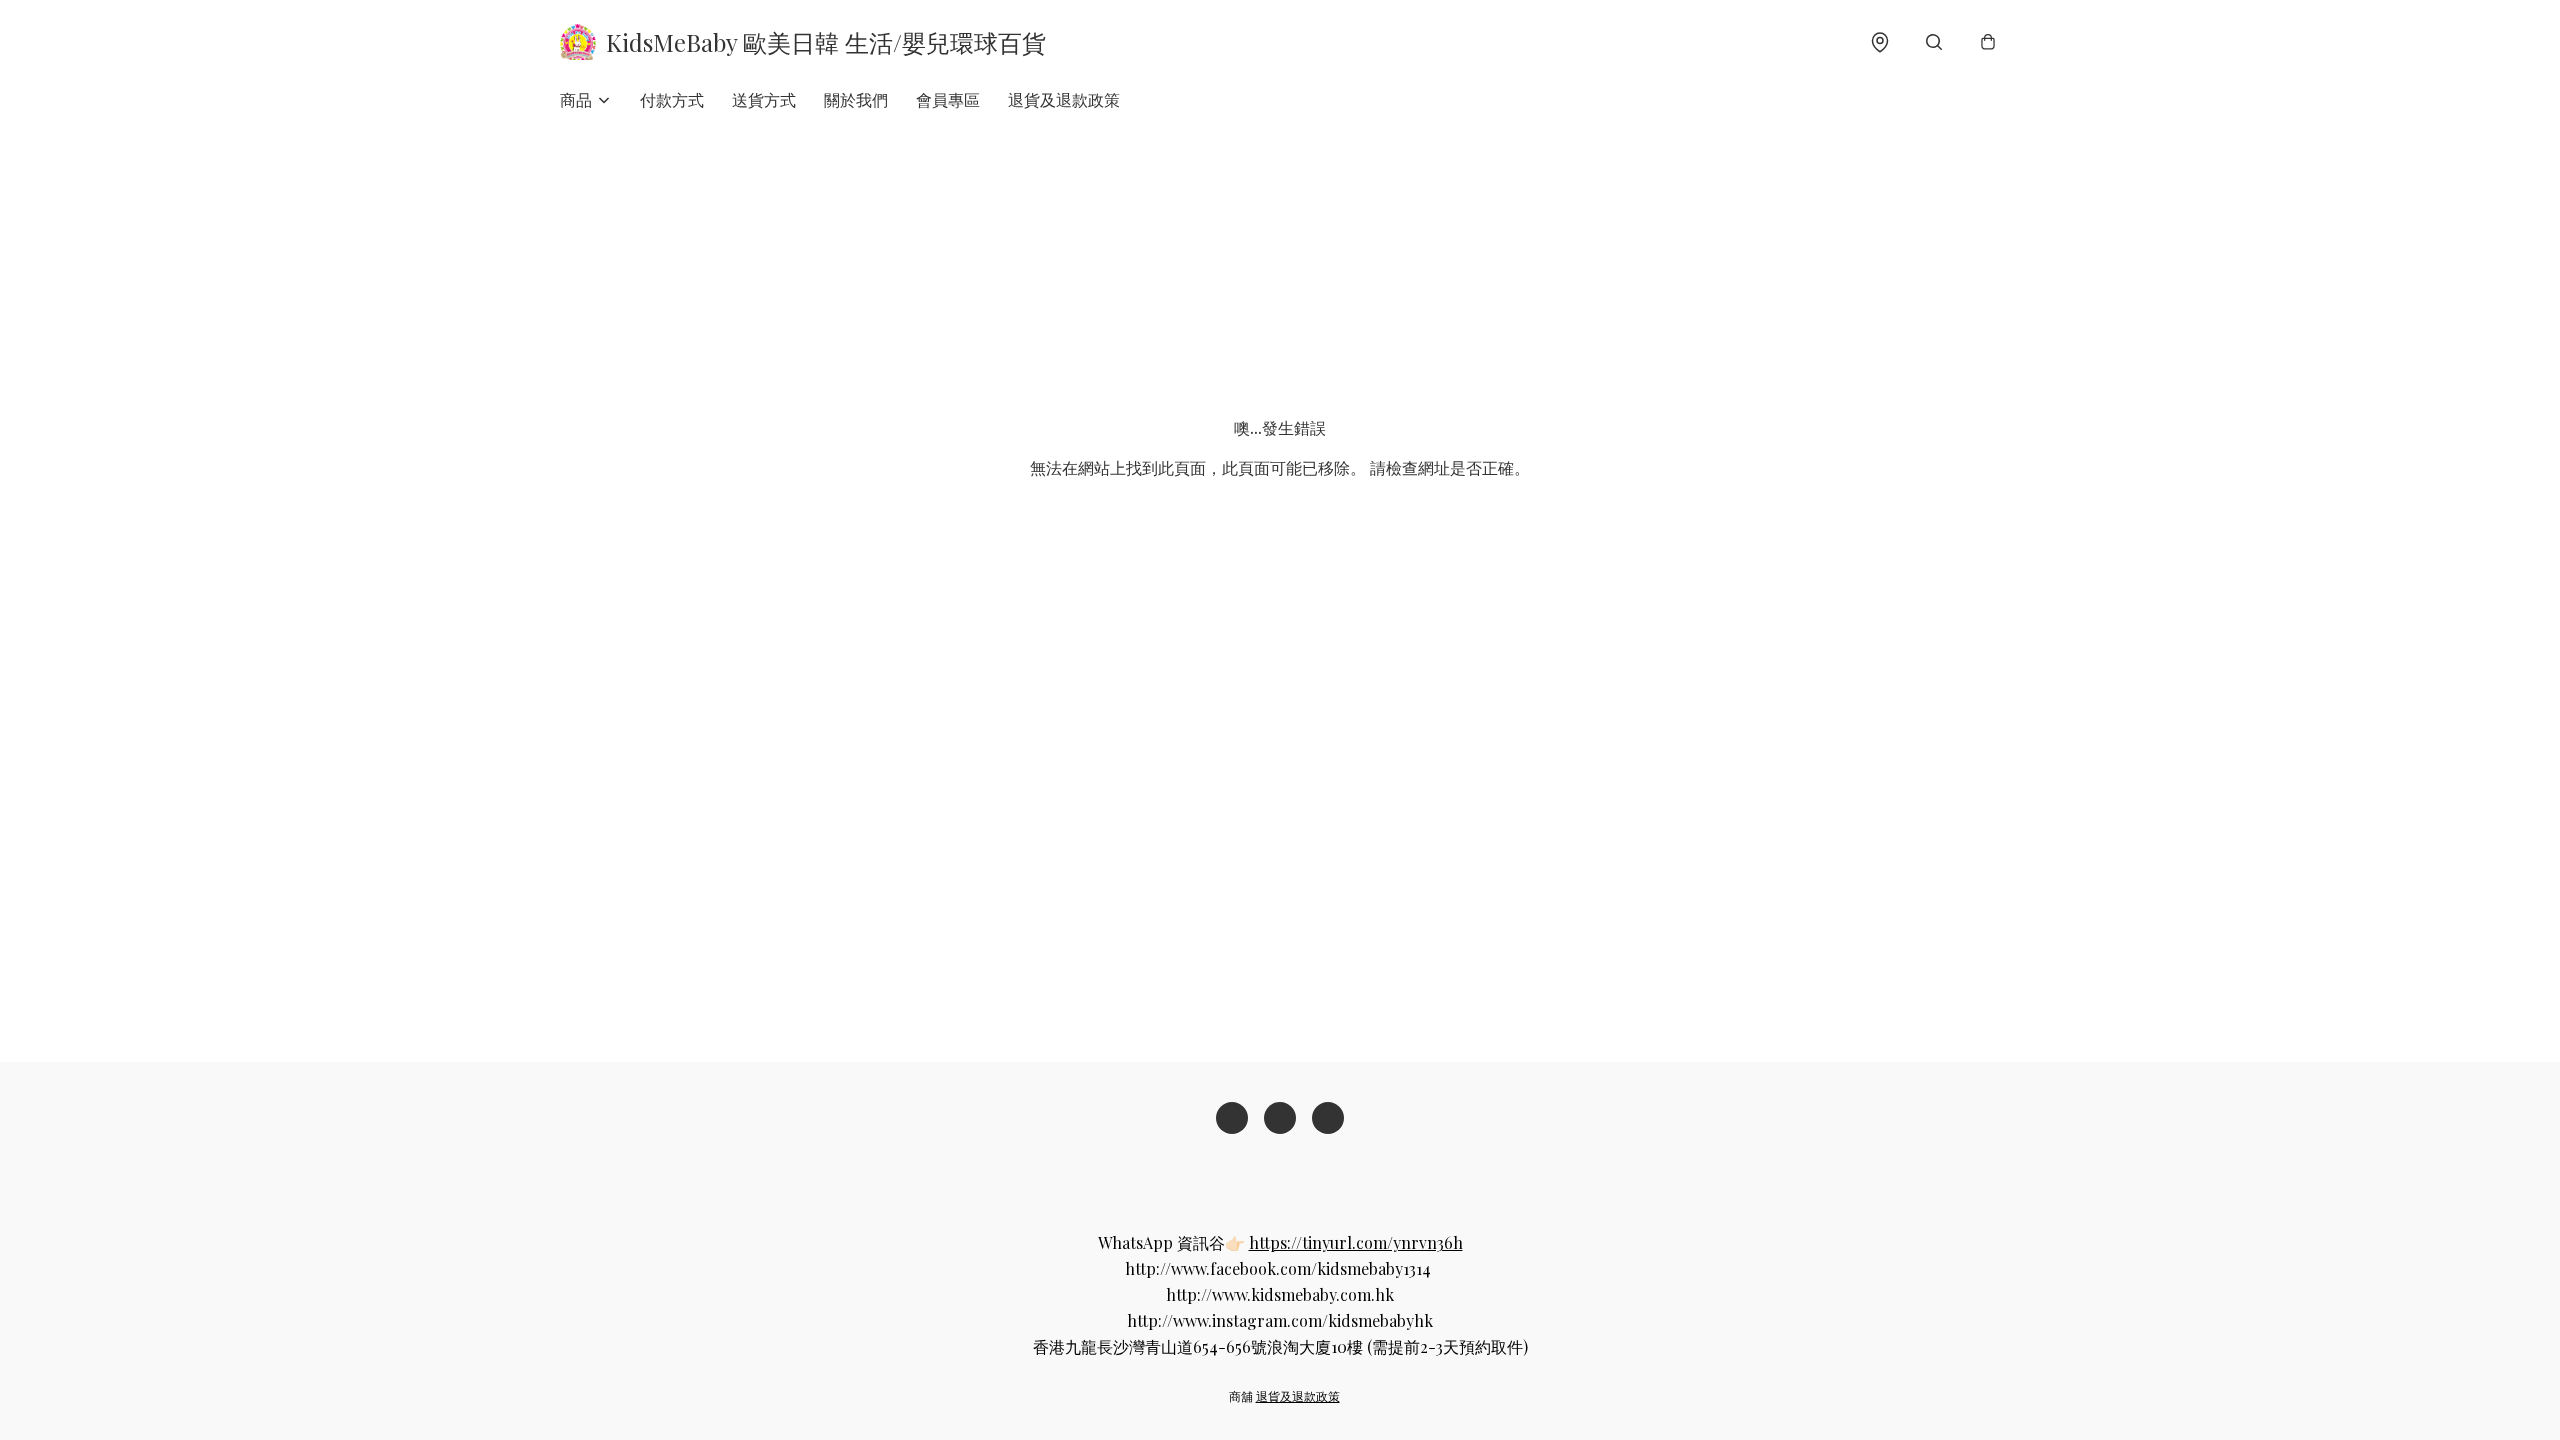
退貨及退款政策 (1064, 99)
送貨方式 (764, 99)
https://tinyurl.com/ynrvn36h (1356, 1242)
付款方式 (672, 99)
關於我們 (856, 99)
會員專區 (948, 99)
